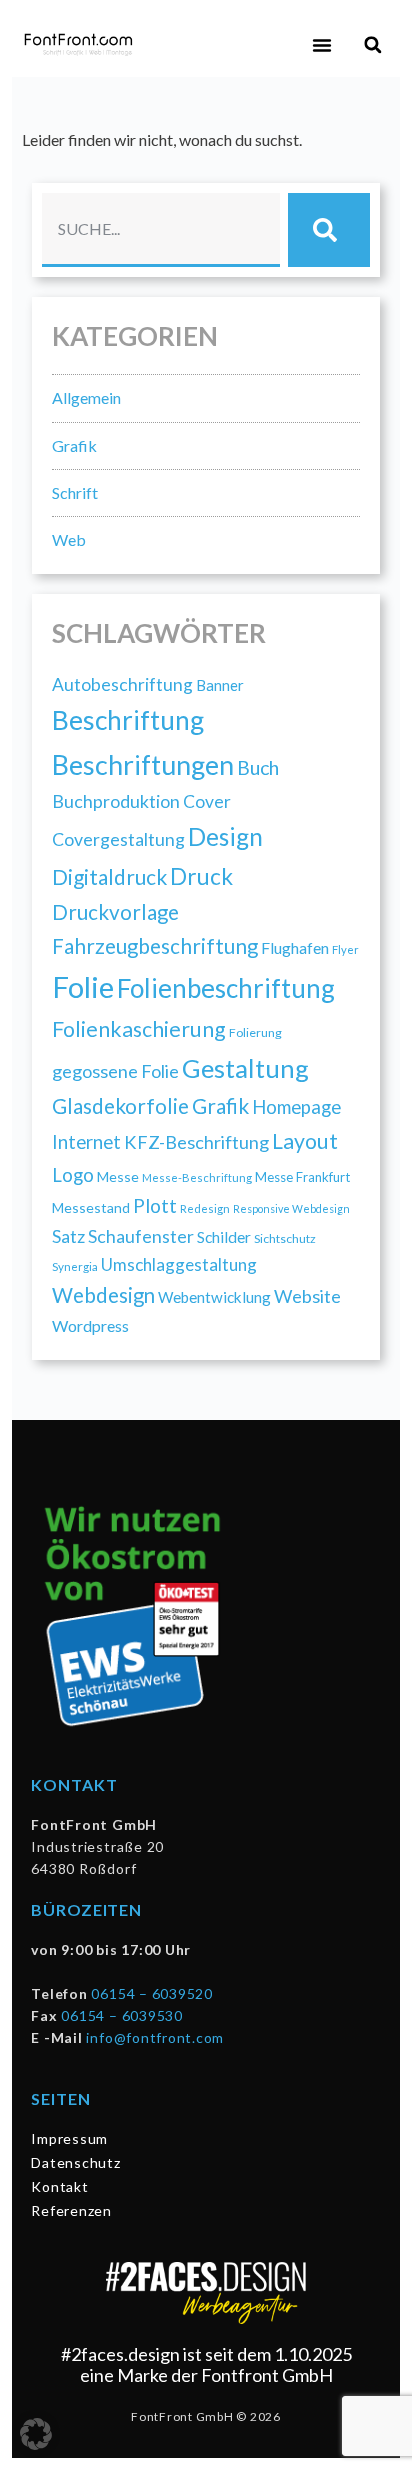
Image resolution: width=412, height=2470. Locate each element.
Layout (305, 1141)
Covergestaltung (118, 839)
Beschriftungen (143, 764)
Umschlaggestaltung (179, 1264)
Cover (207, 801)
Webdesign (103, 1295)
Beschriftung (128, 720)
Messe (118, 1176)
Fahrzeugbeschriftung (155, 946)
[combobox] (161, 230)
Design (225, 836)
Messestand (91, 1207)
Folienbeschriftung (226, 988)
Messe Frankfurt (302, 1177)
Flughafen (295, 947)
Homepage (296, 1107)
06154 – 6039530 (121, 2015)
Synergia (75, 1266)
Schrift (75, 492)
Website (307, 1296)
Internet (86, 1142)
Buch (258, 767)
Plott (155, 1205)
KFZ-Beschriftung (196, 1142)
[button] (322, 45)
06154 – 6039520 (151, 1993)
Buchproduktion (116, 801)
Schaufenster (141, 1236)
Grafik (74, 445)
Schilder (224, 1237)
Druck (201, 876)
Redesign (205, 1208)
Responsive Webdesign (291, 1208)
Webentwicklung (214, 1297)
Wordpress (90, 1325)
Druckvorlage (115, 912)
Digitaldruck (109, 876)
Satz (68, 1236)
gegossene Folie (115, 1071)
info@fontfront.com (155, 2037)
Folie (83, 986)
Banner (220, 685)
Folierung (255, 1032)
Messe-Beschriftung (197, 1177)
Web (69, 539)
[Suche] (329, 230)
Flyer (345, 949)
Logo (73, 1174)
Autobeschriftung (122, 684)
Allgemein (86, 397)
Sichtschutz (285, 1238)
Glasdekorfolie (120, 1106)
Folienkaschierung (139, 1029)
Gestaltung (245, 1068)
